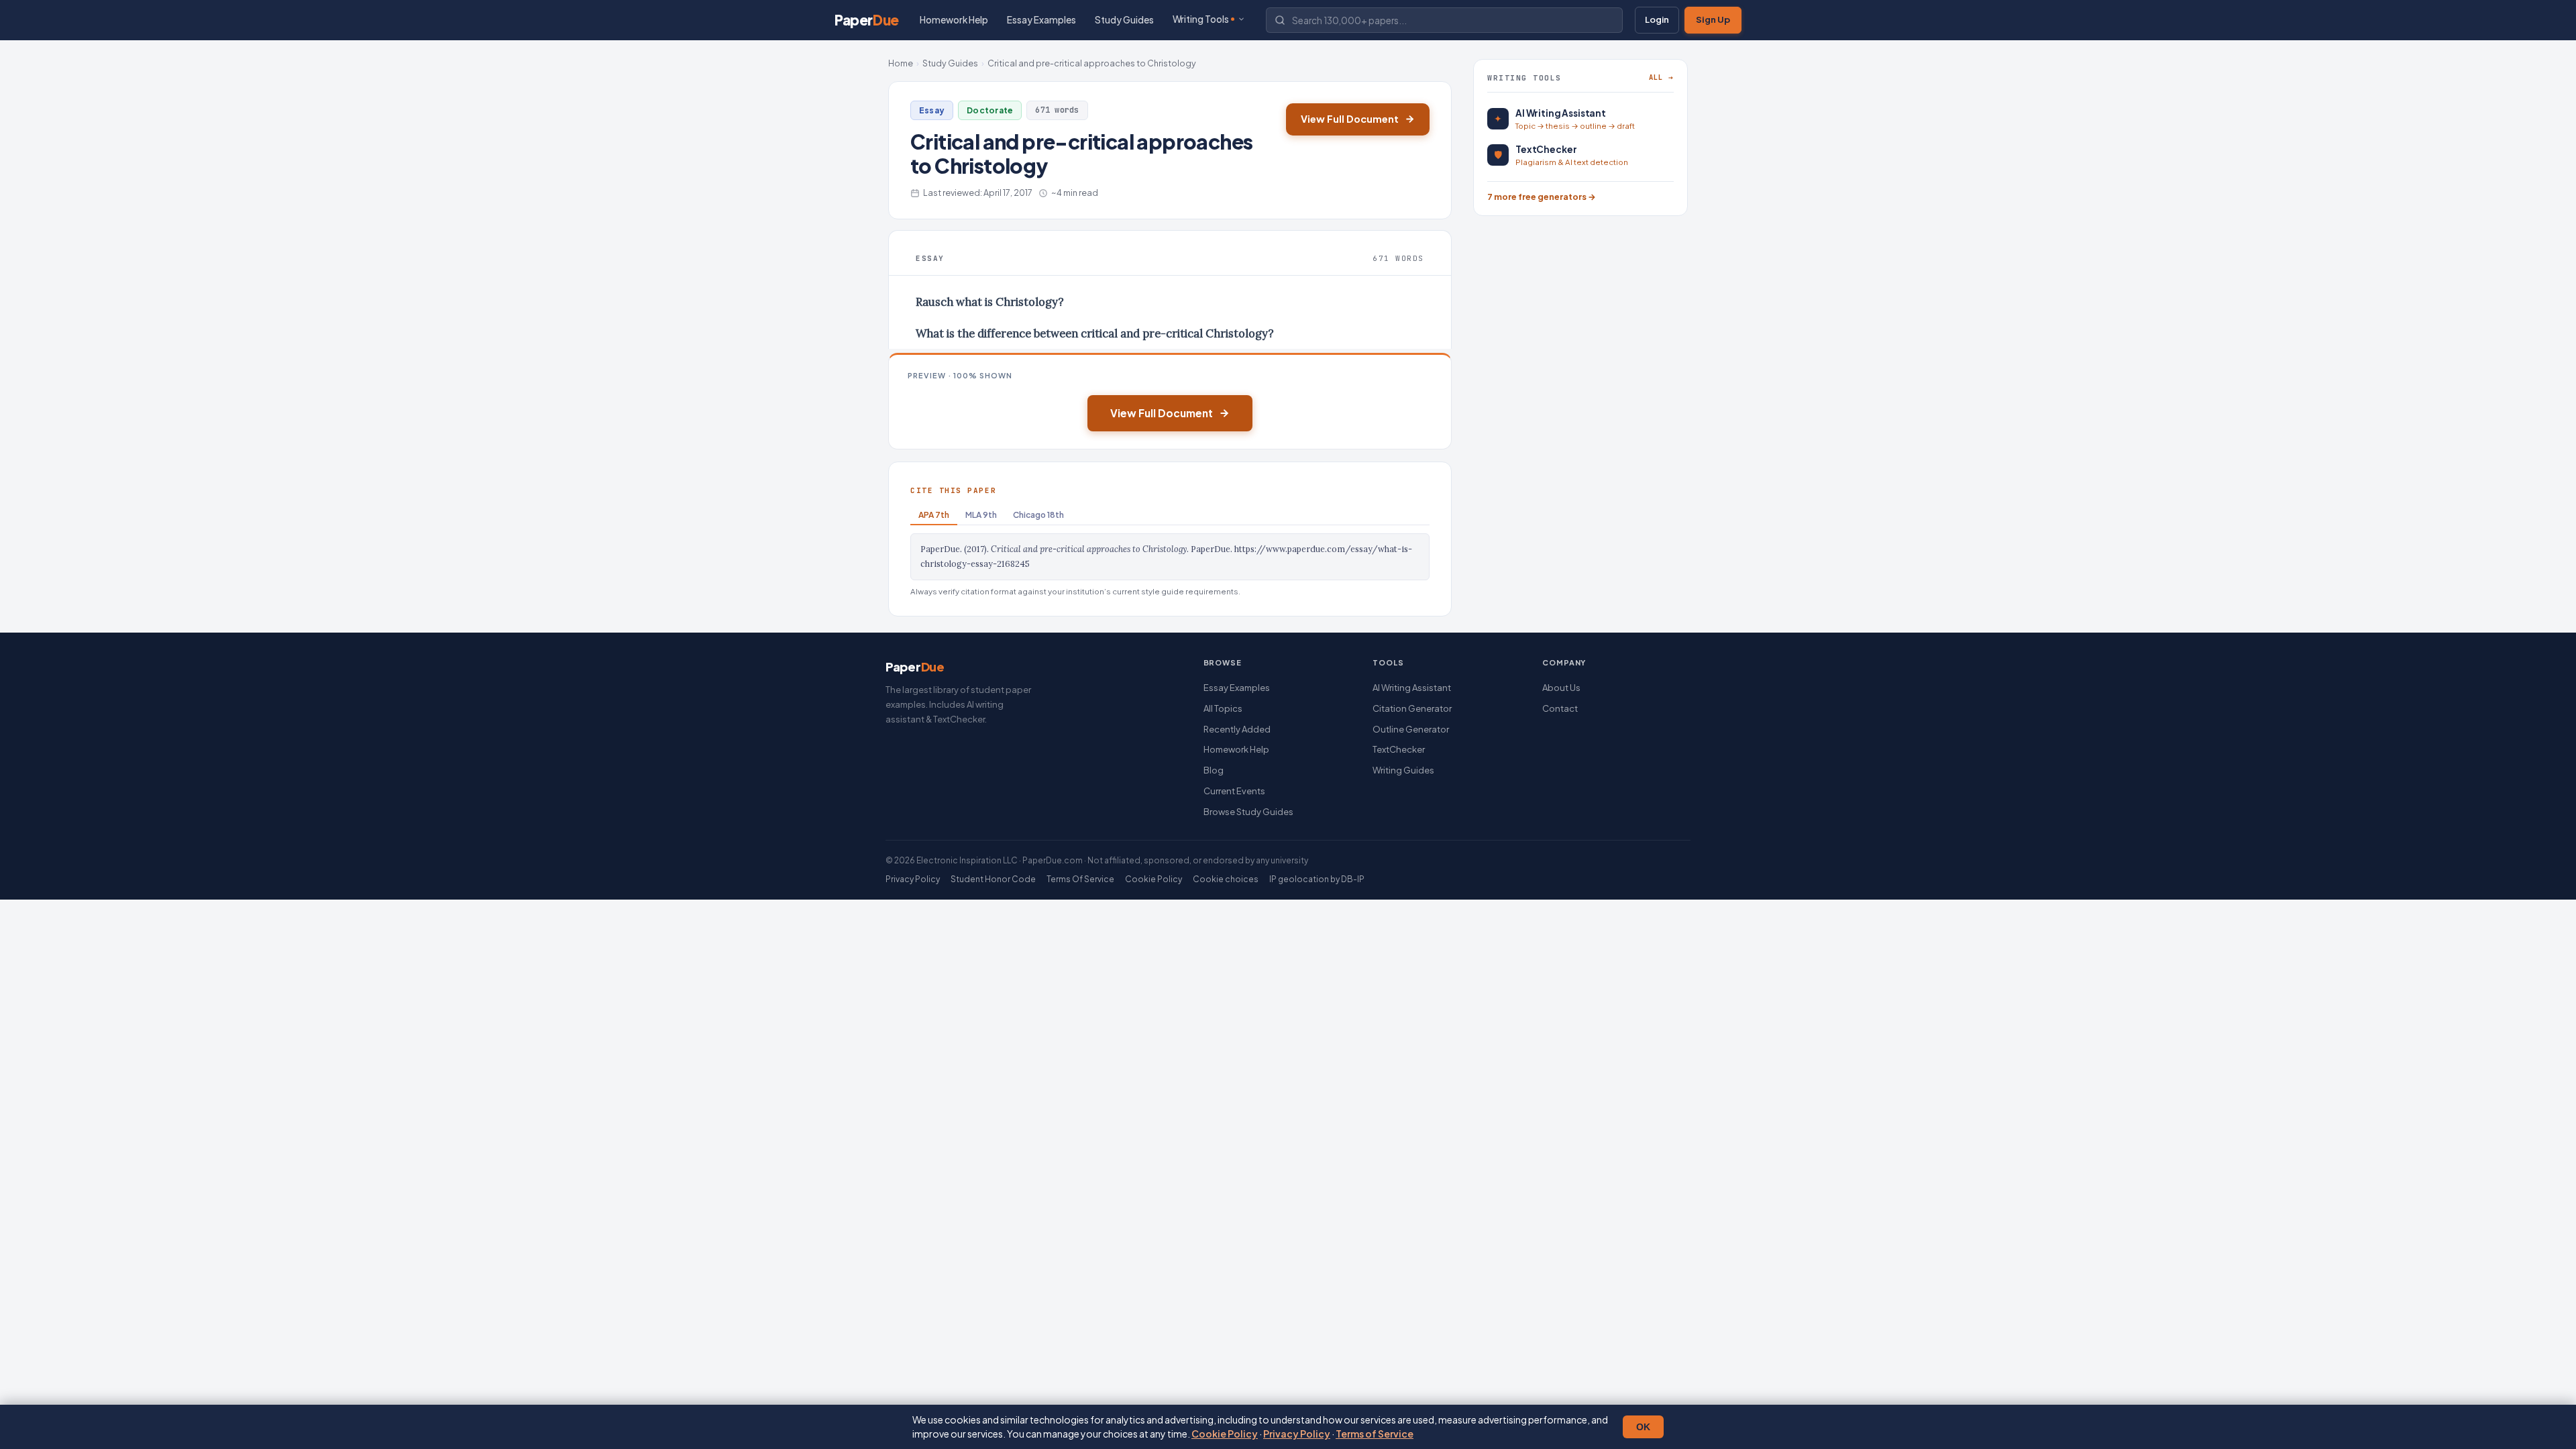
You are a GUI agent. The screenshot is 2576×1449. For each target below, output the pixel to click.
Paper (867, 20)
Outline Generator (1411, 729)
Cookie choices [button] (1226, 879)
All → (1661, 77)
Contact (1560, 708)
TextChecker (1399, 749)
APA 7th (934, 515)
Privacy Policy (1297, 1434)
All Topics (1223, 708)
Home (901, 63)
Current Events (1234, 791)
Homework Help (954, 20)
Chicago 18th (1038, 515)
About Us (1561, 688)
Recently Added (1237, 729)
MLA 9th (981, 515)
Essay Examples (1041, 20)
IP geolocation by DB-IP (1317, 879)
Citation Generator (1412, 708)
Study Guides (1124, 20)
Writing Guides (1403, 770)
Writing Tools (1201, 19)
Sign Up (1713, 19)
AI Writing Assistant (1412, 688)
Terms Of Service (1080, 879)
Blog (1214, 770)
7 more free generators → (1542, 197)
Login (1657, 19)
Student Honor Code (993, 879)
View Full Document (1350, 119)
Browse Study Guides (1248, 812)
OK (1643, 1427)
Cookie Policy (1225, 1434)
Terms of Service (1375, 1434)
